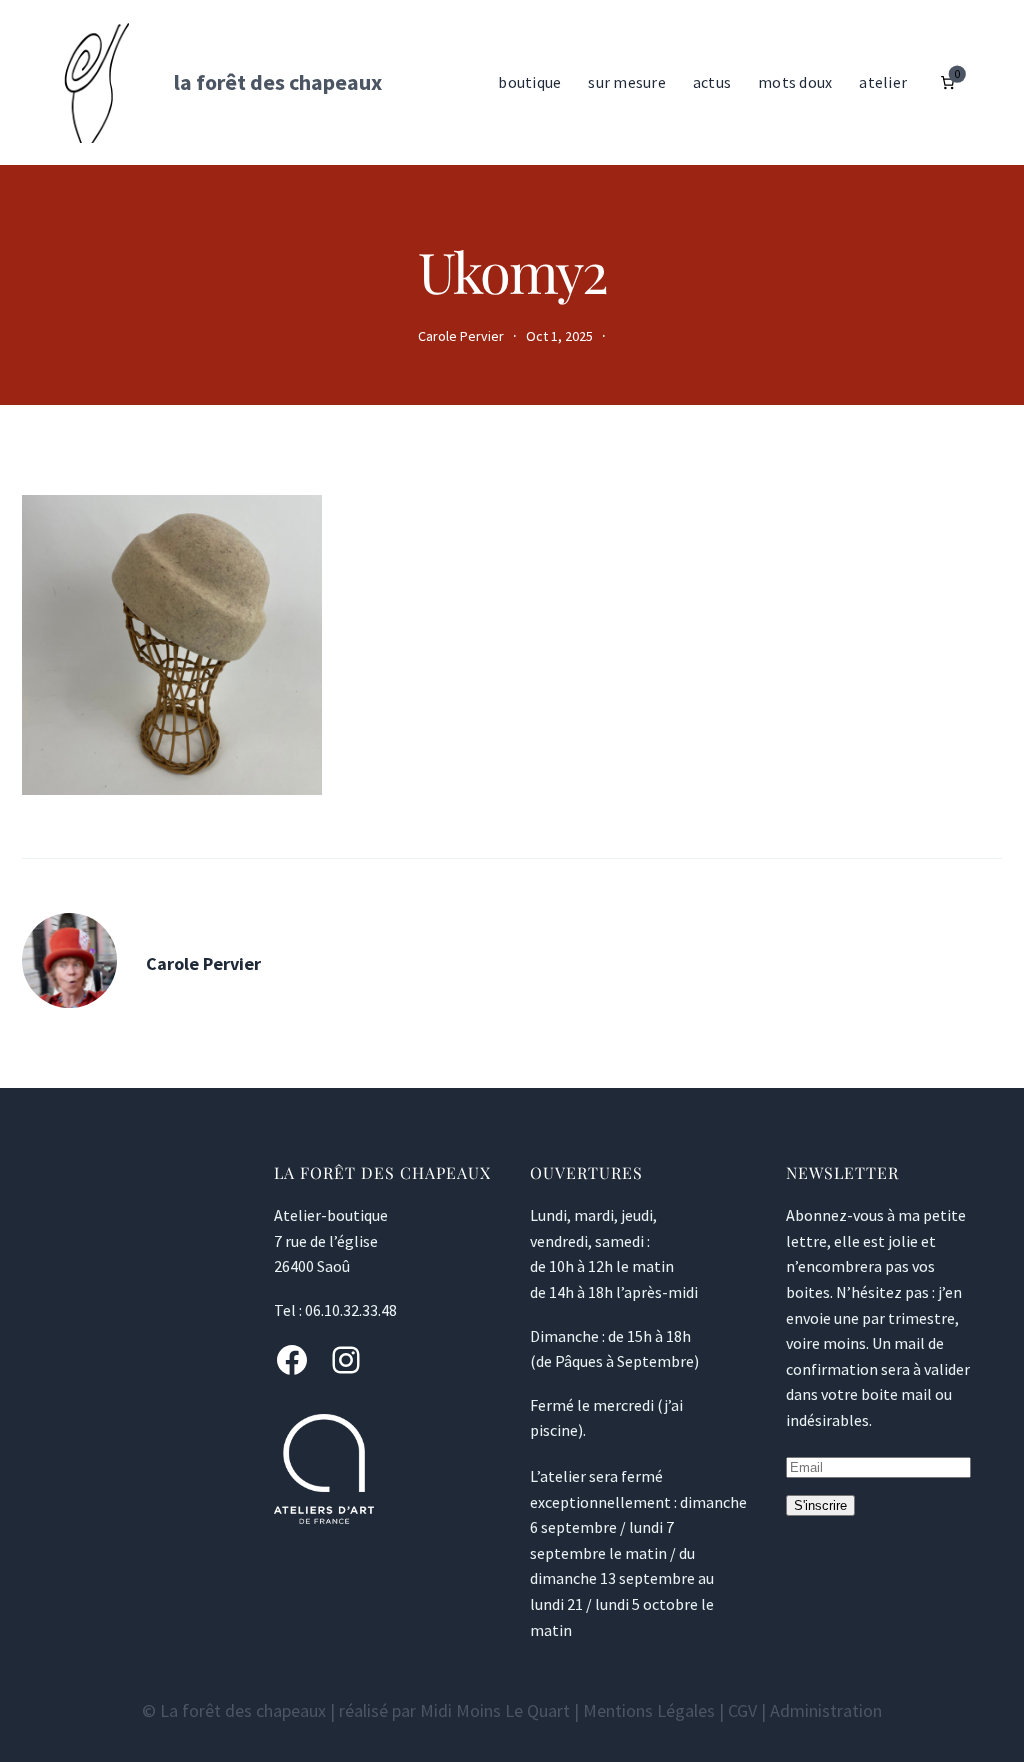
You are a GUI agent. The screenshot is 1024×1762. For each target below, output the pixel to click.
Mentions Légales (649, 1710)
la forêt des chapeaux (278, 82)
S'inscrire (820, 1505)
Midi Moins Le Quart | (501, 1710)
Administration (826, 1710)
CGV (742, 1710)
